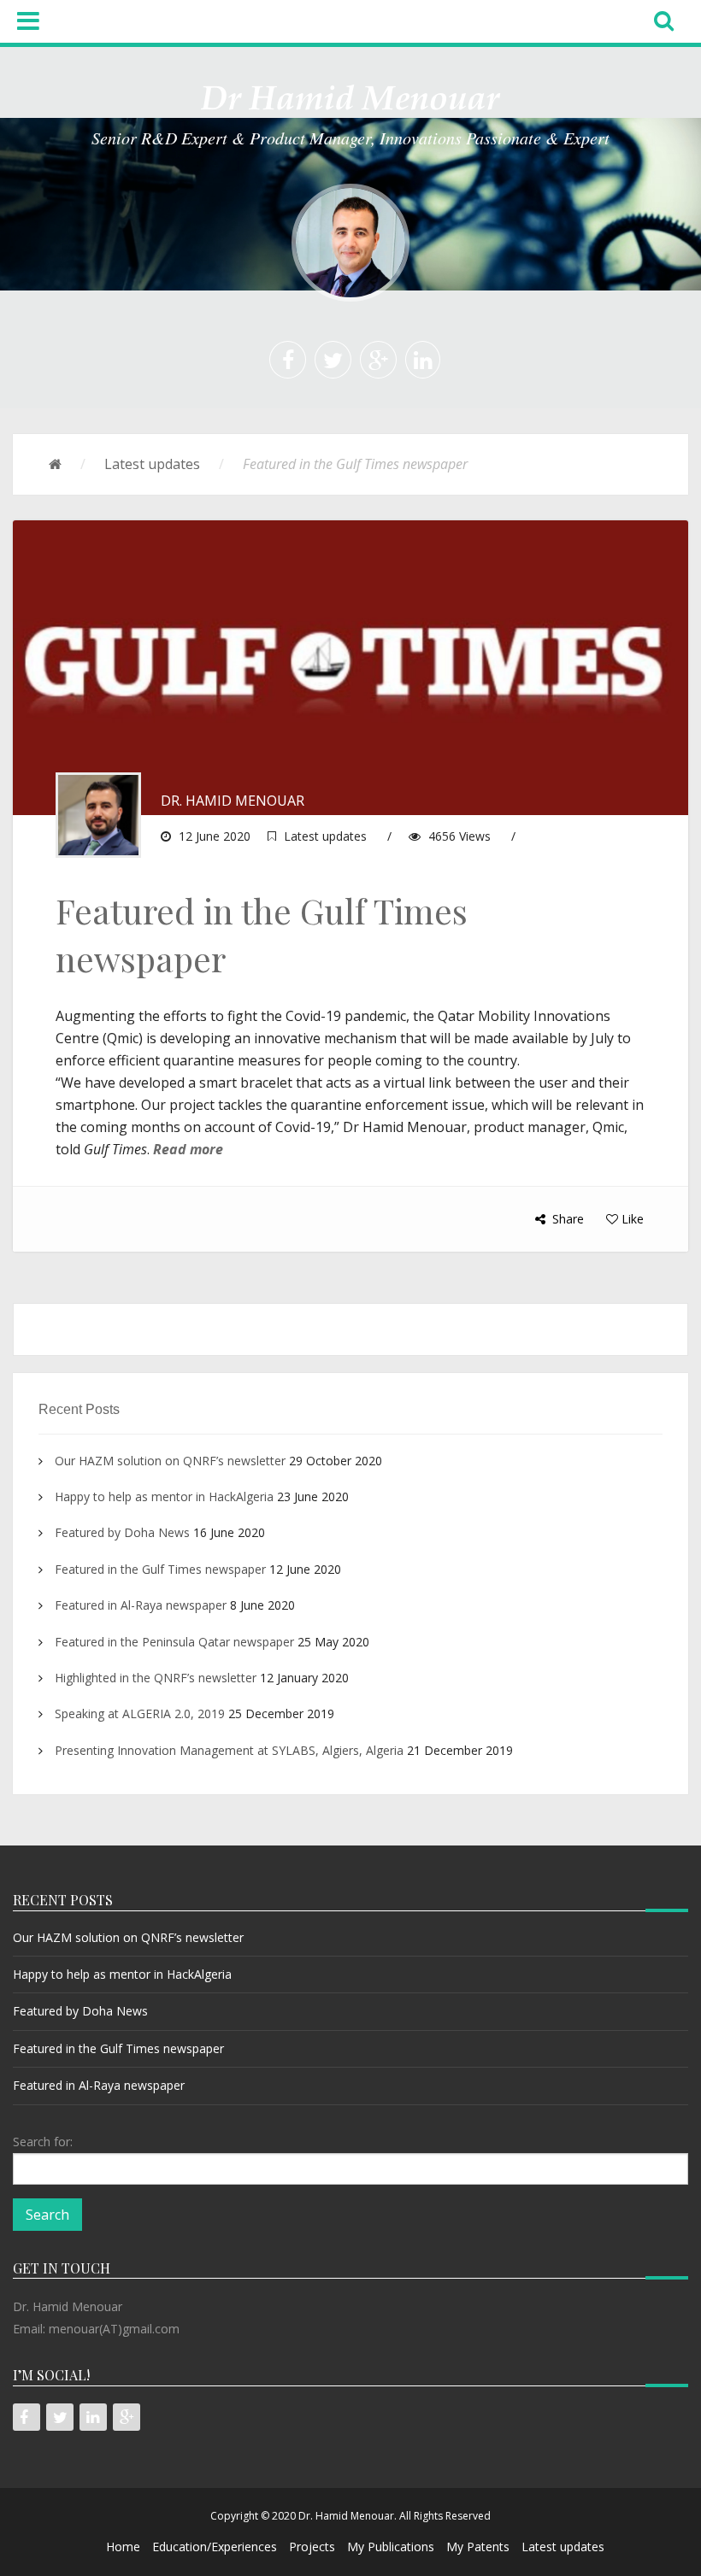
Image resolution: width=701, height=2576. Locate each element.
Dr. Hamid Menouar (233, 801)
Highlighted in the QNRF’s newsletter (156, 1678)
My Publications (391, 2547)
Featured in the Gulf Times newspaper (160, 1569)
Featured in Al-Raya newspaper (141, 1605)
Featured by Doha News (122, 1532)
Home (123, 2547)
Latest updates (152, 464)
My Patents (478, 2547)
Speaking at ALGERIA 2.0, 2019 (140, 1713)
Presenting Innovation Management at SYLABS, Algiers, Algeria (229, 1750)
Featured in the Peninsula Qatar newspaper (174, 1642)
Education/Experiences (215, 2547)
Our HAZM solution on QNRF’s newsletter (170, 1461)
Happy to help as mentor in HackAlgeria (164, 1496)
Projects (312, 2547)
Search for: (43, 2142)
